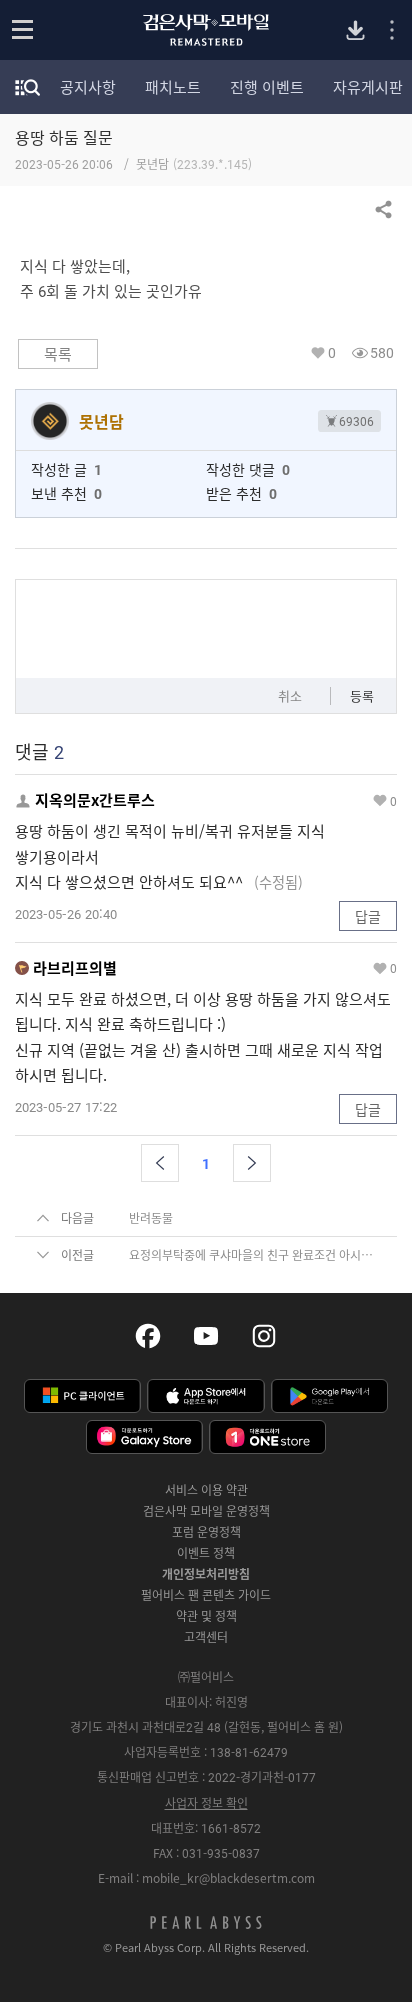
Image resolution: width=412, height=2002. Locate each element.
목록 (58, 354)
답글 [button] (368, 916)
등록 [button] (362, 695)
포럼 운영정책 (206, 1532)
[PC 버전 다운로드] (355, 30)
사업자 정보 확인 (206, 1803)
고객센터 (206, 1637)
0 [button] (332, 352)
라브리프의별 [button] (75, 968)
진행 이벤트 (267, 87)
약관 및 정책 (206, 1616)
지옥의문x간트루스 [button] (95, 800)
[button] (160, 1163)
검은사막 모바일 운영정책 (206, 1511)
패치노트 (173, 87)
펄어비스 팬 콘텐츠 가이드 (206, 1595)
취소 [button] (290, 695)
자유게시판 (368, 87)
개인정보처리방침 (206, 1574)
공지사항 (88, 87)
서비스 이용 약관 (206, 1490)
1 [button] (206, 1163)
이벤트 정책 (206, 1553)
